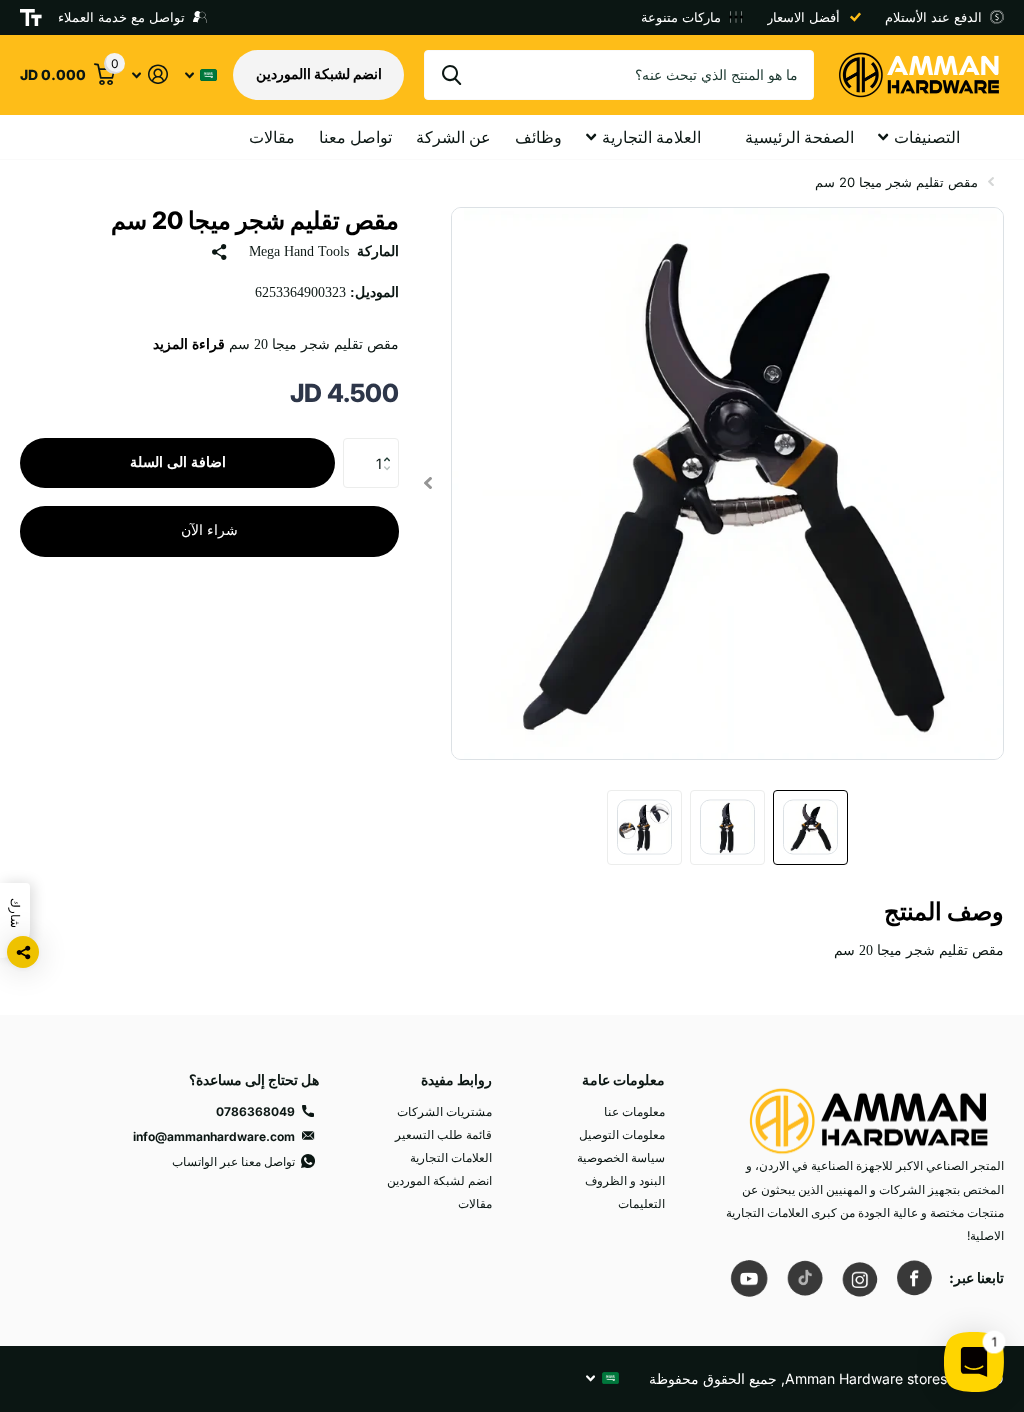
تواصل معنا (355, 137)
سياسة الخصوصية (621, 1157)
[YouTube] (749, 1278)
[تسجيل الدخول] (149, 74)
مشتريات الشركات (444, 1111)
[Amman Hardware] (869, 1111)
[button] (391, 445)
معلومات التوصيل (622, 1134)
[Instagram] (859, 1278)
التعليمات (641, 1203)
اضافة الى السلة (178, 462)
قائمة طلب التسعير (443, 1134)
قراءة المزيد (189, 344)
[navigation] (810, 827)
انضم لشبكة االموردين (319, 73)
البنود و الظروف (625, 1180)
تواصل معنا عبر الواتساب (233, 1161)
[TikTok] (804, 1278)
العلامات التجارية (451, 1157)
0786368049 (255, 1111)
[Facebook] (914, 1278)
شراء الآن (209, 530)
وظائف (538, 137)
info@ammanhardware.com (214, 1136)
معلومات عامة (623, 1079)
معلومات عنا (634, 1111)
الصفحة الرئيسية (799, 137)
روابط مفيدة (456, 1079)
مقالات (272, 137)
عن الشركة (453, 137)
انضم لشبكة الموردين (439, 1180)
